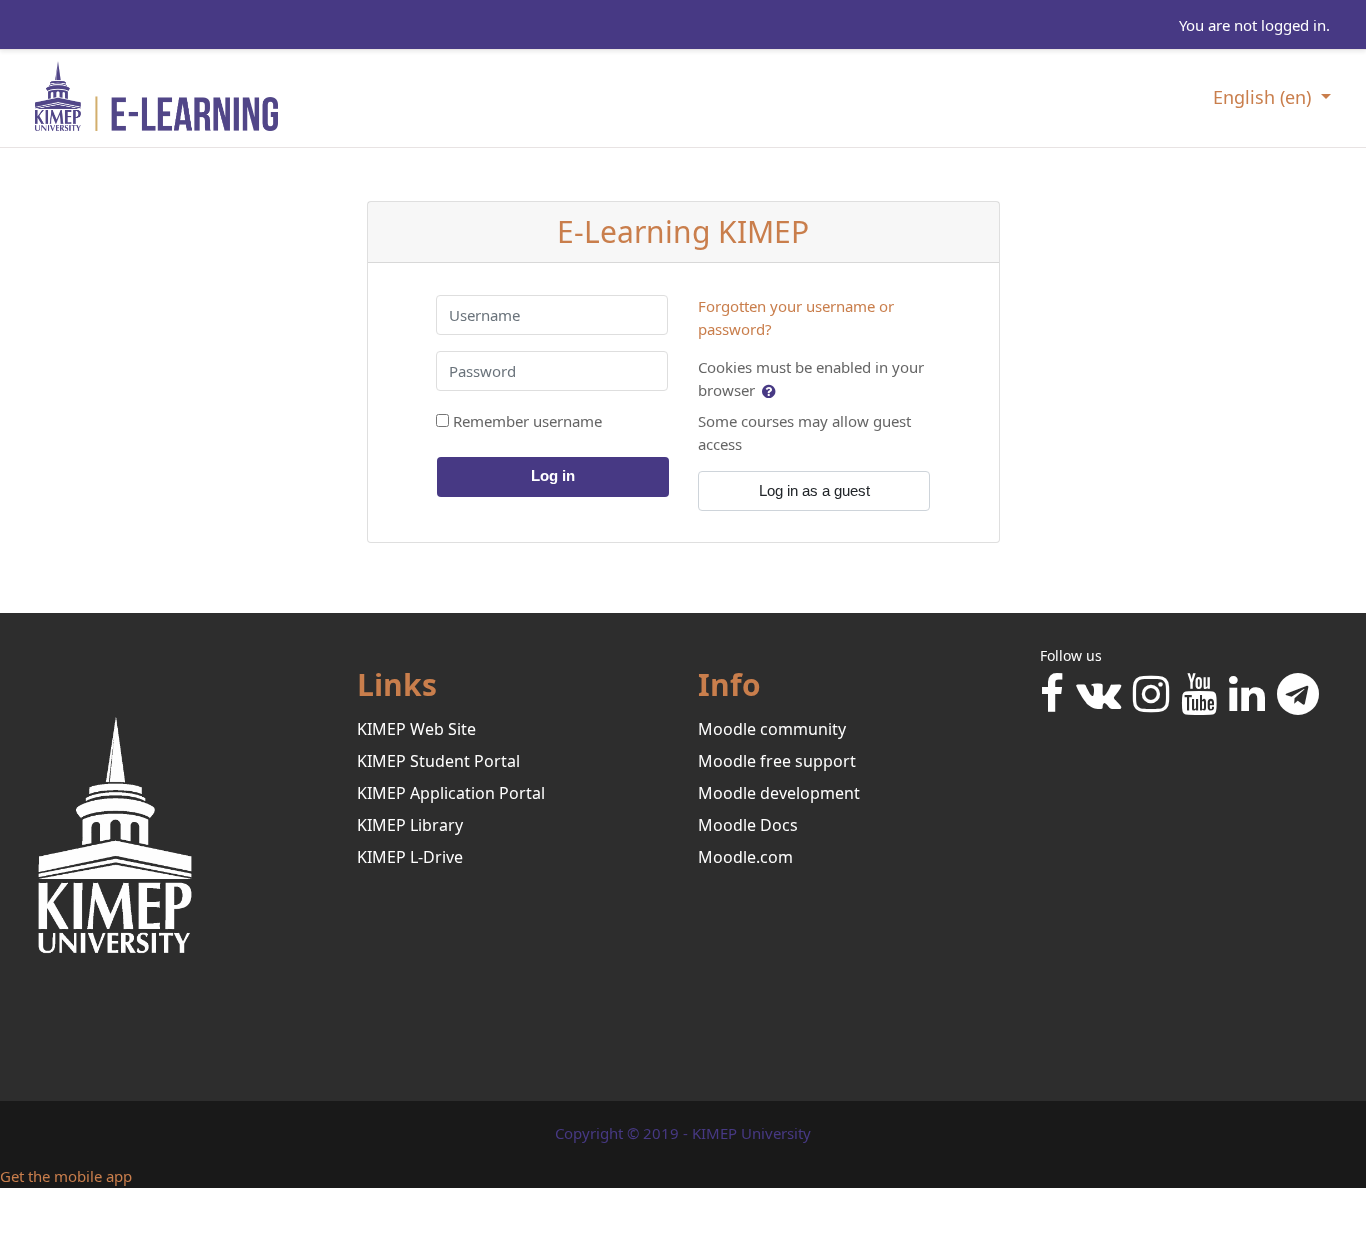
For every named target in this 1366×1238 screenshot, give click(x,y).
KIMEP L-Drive (410, 857)
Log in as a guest (814, 490)
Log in (553, 475)
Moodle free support (777, 761)
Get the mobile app (66, 1176)
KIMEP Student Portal (438, 761)
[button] (770, 391)
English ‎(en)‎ (1264, 97)
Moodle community (772, 729)
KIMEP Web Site (416, 729)
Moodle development (779, 793)
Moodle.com (745, 857)
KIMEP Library (410, 825)
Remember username (527, 421)
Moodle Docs (748, 825)
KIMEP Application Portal (451, 793)
